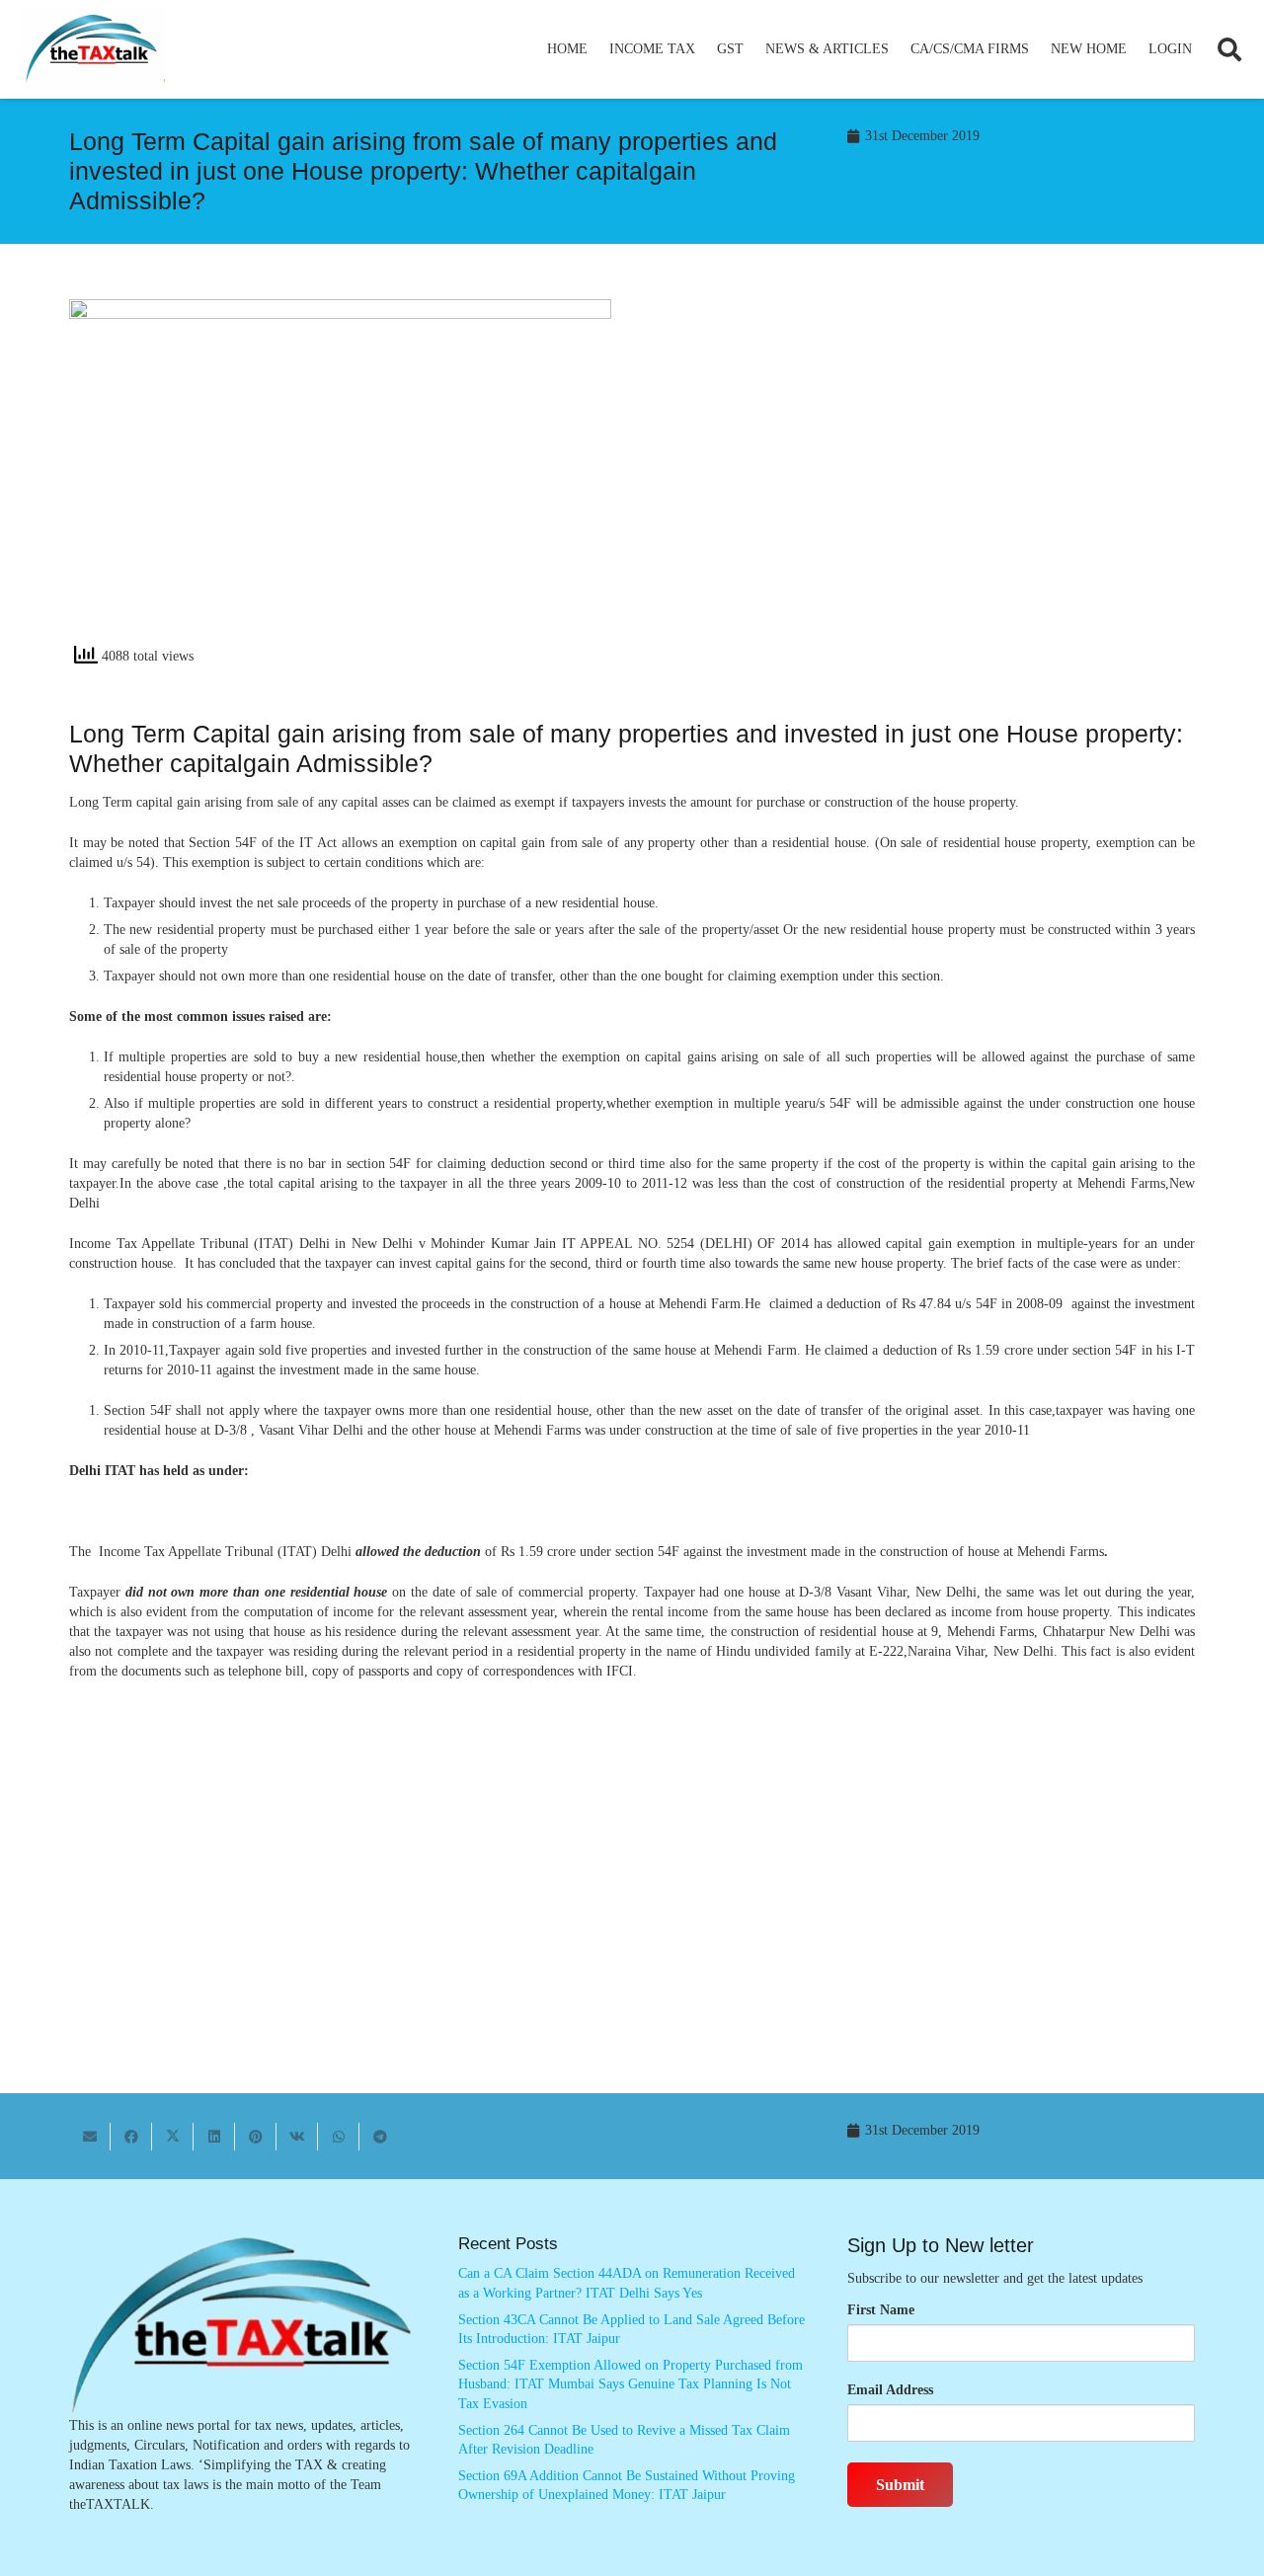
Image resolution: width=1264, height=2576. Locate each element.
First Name (881, 2310)
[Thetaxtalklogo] (93, 50)
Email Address (890, 2390)
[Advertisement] (924, 477)
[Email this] (90, 2137)
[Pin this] (256, 2137)
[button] (704, 49)
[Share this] (131, 2137)
